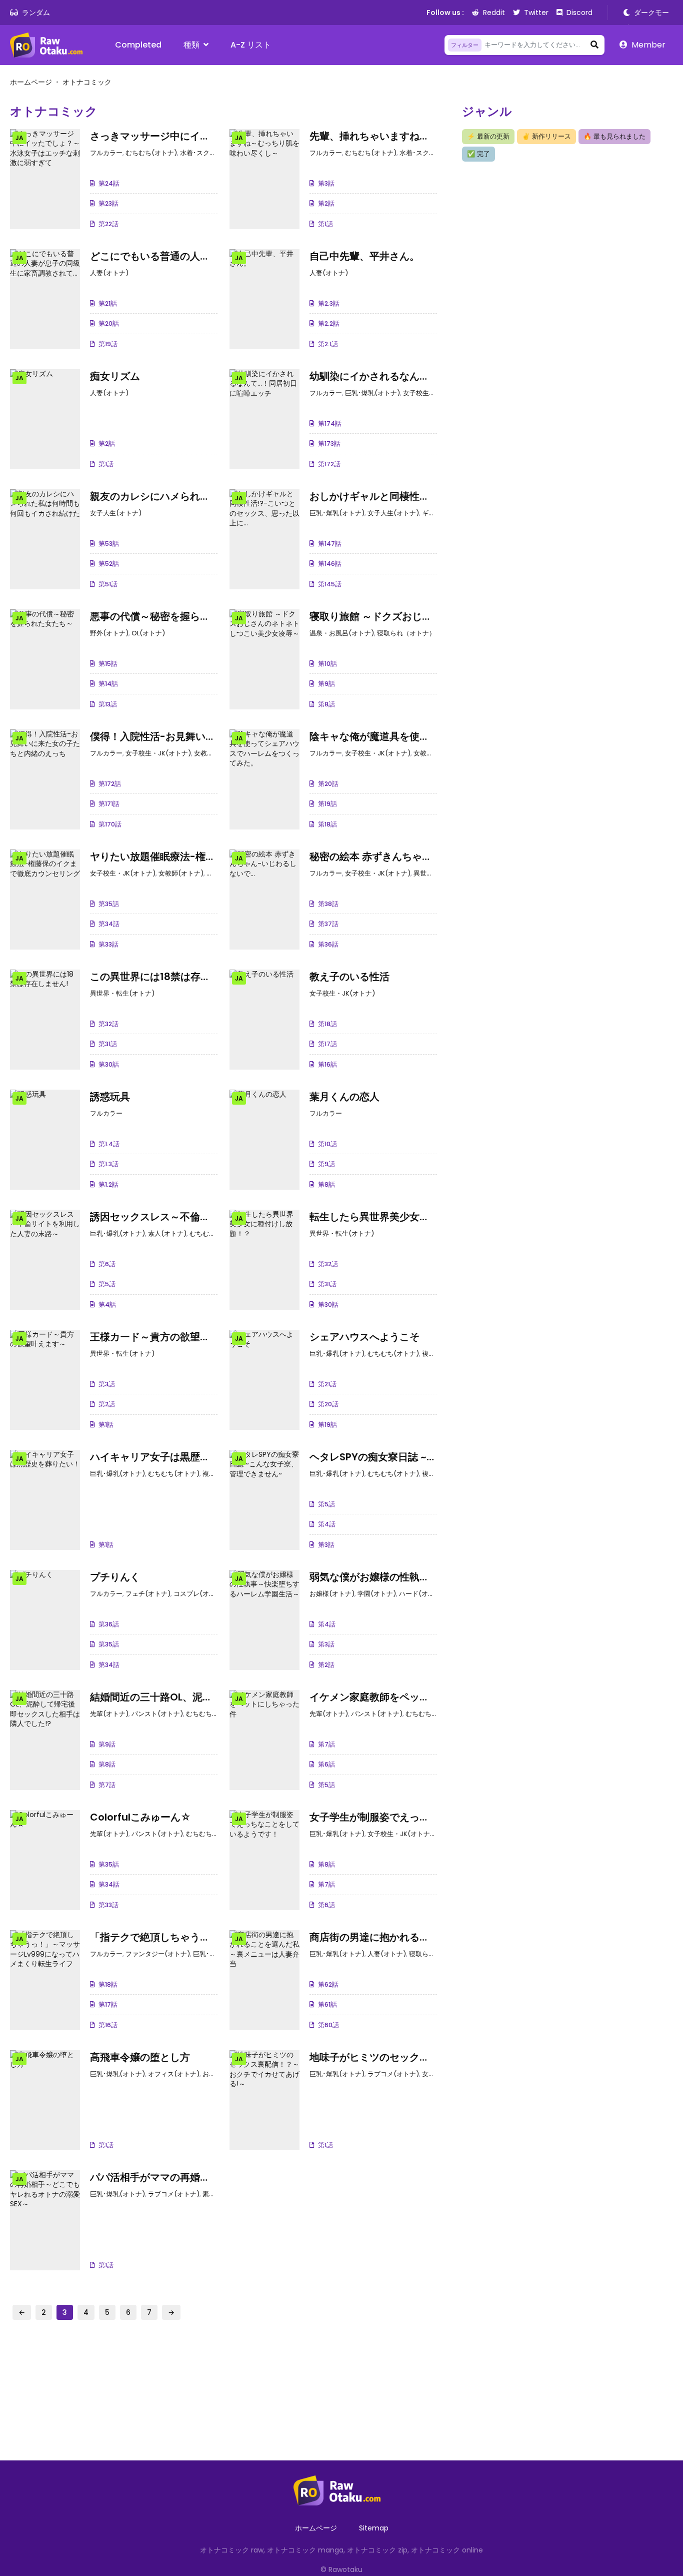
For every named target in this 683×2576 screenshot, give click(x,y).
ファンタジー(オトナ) (158, 1954)
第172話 (329, 464)
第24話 (109, 183)
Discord (579, 13)
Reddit (494, 13)
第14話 (108, 684)
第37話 (328, 924)
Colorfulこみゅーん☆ (140, 1817)
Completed (138, 45)
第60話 (328, 2025)
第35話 (109, 904)
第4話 (107, 1305)
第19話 (108, 344)
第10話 (327, 664)
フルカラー (106, 153)
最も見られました (614, 136)
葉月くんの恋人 (344, 1097)
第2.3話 (329, 303)
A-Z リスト (251, 45)
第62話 (328, 1984)
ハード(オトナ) (421, 1594)
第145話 (330, 584)
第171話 (109, 804)
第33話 (108, 944)
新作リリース (546, 136)
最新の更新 (488, 136)
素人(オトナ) (167, 1233)
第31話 (108, 1044)
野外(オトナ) (109, 633)
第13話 (108, 704)
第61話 (327, 2004)
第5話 (107, 1284)
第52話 (109, 564)
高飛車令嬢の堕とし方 (140, 2057)
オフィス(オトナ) (174, 2074)
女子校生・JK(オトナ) (436, 393)
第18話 (327, 824)
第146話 (330, 564)
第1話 (325, 224)
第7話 (107, 1785)
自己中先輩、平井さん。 (364, 256)
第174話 (330, 423)
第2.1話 (328, 344)
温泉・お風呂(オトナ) (342, 633)
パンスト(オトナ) (157, 1714)
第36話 (328, 944)
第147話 (330, 544)
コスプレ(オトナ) (199, 1594)
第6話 (107, 1264)
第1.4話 (109, 1144)
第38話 (328, 904)
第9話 (326, 684)
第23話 (108, 203)
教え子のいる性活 (349, 977)
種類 (191, 45)
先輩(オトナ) (109, 1714)
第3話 (326, 183)
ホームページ (31, 82)
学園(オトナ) (377, 1594)
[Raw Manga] (50, 45)
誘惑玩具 (110, 1097)
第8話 (326, 704)
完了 (478, 154)
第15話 (108, 664)
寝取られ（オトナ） (406, 633)
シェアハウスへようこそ (364, 1337)
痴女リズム (115, 376)
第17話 (327, 1044)
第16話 (327, 1064)
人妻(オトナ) (109, 273)
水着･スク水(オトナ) (211, 153)
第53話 (109, 544)
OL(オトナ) (148, 633)
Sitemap (374, 2528)
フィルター (465, 45)
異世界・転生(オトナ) (122, 993)
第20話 (109, 323)
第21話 (108, 303)
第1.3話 (108, 1164)
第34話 (109, 924)
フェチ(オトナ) (148, 1594)
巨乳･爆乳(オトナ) (372, 393)
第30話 (109, 1064)
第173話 (329, 444)
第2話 (326, 203)
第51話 (108, 584)
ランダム (36, 13)
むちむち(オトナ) (151, 153)
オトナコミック (87, 82)
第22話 (108, 224)
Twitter (536, 13)
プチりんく (115, 1577)
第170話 (110, 824)
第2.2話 (329, 323)
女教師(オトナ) (216, 753)
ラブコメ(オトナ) (393, 2074)
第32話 (108, 1024)
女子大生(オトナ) (116, 513)
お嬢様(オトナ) (332, 1594)
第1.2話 (108, 1184)
